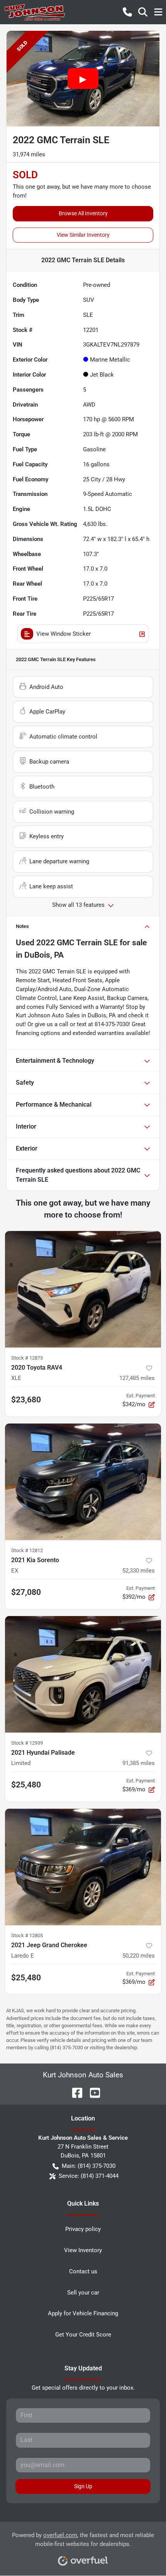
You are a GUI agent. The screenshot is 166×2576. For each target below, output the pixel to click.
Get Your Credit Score (83, 2335)
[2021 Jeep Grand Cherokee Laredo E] (83, 1867)
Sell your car (83, 2293)
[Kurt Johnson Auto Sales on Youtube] (92, 2092)
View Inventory (83, 2250)
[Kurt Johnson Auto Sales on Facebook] (74, 2092)
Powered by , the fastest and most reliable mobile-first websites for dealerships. (83, 2540)
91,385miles (139, 1763)
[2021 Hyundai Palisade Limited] (83, 1674)
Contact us (83, 2271)
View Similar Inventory (83, 235)
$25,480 (26, 1785)
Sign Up (83, 2486)
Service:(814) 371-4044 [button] (89, 2176)
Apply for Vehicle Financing (83, 2313)
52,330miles (139, 1571)
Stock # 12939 (27, 1743)
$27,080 (26, 1592)
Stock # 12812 (27, 1550)
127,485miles (137, 1378)
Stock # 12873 (27, 1358)
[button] (127, 12)
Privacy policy (83, 2229)
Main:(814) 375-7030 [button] (89, 2166)
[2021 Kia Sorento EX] (83, 1482)
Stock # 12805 (27, 1935)
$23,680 (26, 1400)
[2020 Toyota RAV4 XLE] (83, 1289)
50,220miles (139, 1956)
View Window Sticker (64, 634)
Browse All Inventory (83, 213)
